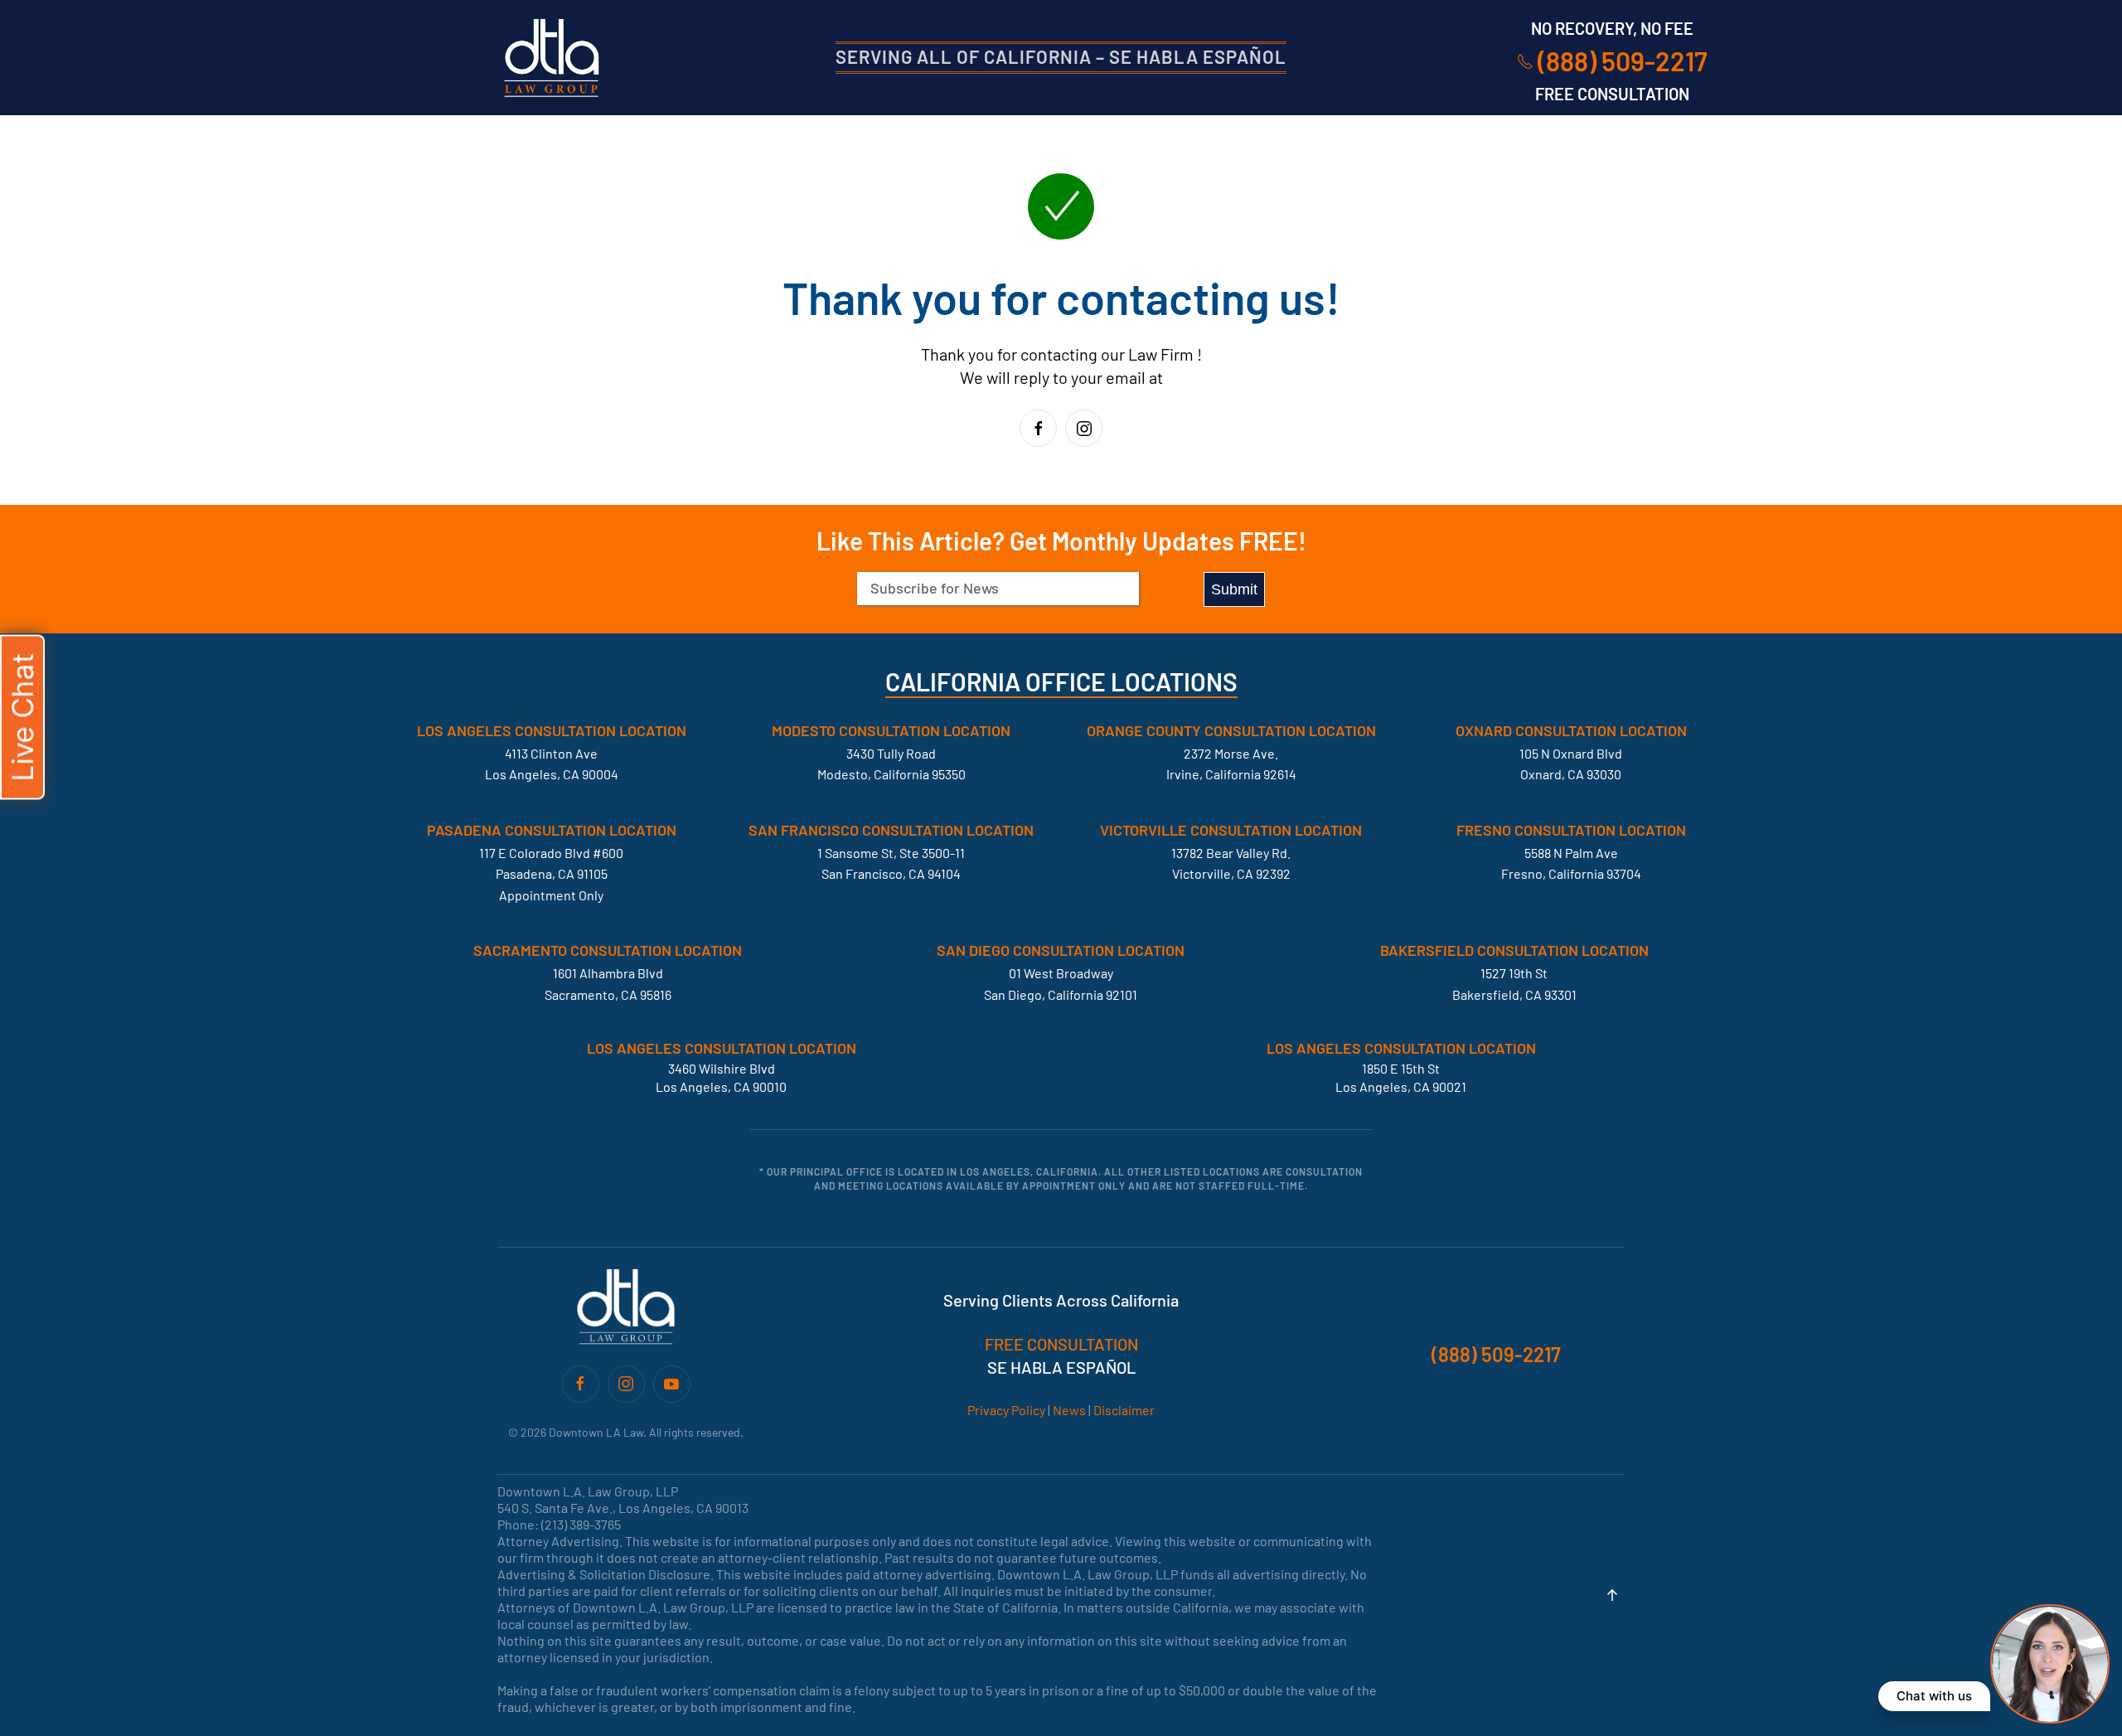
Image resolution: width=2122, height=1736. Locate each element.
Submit (1234, 589)
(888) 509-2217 (1623, 61)
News (1069, 1410)
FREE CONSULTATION (1061, 1344)
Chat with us (1934, 1696)
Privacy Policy (1006, 1410)
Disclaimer (1124, 1410)
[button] (1612, 1595)
